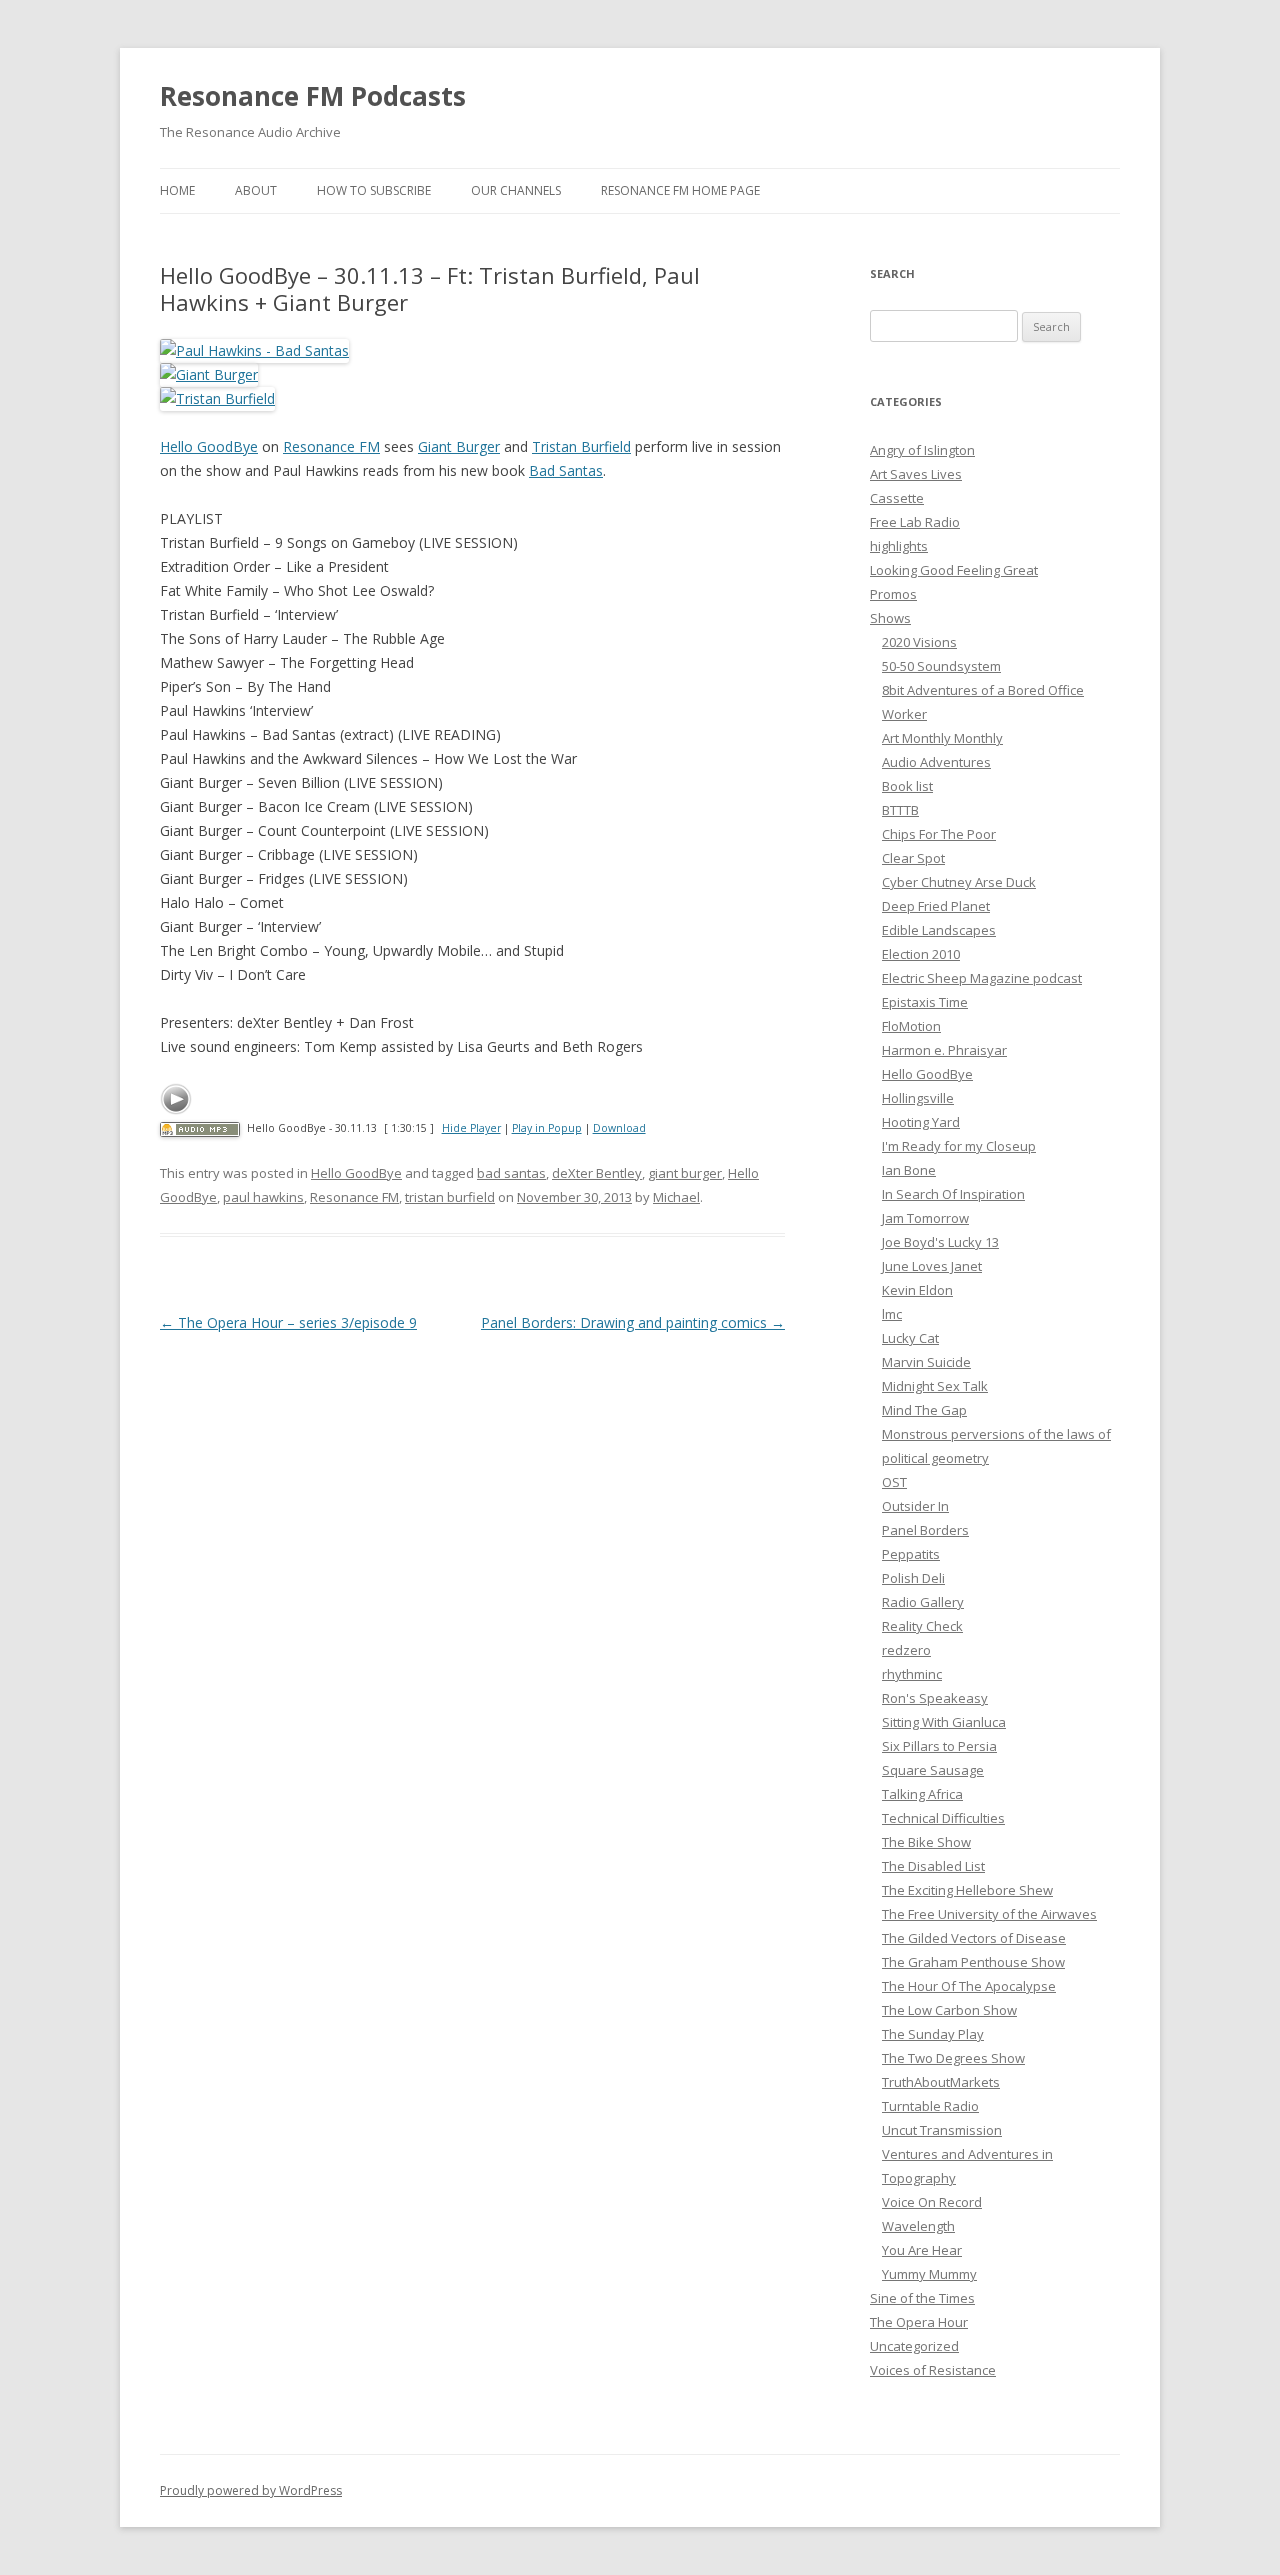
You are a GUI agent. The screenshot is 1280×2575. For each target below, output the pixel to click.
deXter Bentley (597, 1173)
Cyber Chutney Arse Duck (959, 882)
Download (619, 1128)
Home (177, 190)
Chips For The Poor (939, 834)
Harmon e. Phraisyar (944, 1050)
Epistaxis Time (925, 1002)
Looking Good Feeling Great (954, 570)
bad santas (511, 1173)
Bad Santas (566, 470)
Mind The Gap (924, 1410)
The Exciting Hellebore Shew (967, 1890)
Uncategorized (914, 2346)
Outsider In (915, 1506)
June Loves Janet (932, 1266)
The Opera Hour (919, 2322)
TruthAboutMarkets (941, 2082)
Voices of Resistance (933, 2370)
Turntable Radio (930, 2106)
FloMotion (911, 1026)
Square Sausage (933, 1770)
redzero (906, 1650)
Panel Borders (925, 1530)
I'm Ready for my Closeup (959, 1146)
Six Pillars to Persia (939, 1746)
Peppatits (911, 1554)
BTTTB (900, 810)
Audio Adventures (936, 762)
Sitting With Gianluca (944, 1722)
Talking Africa (922, 1794)
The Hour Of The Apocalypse (969, 1986)
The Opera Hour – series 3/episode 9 (288, 1322)
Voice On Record (932, 2202)
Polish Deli (913, 1578)
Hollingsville (918, 1098)
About (256, 190)
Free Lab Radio (915, 522)
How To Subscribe (374, 190)
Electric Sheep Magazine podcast (982, 978)
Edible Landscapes (939, 930)
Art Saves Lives (916, 474)
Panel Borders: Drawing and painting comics (633, 1322)
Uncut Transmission (942, 2130)
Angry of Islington (922, 450)
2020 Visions (919, 642)
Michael (676, 1197)
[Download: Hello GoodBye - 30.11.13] (200, 1128)
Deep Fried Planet (936, 906)
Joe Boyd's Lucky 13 (940, 1242)
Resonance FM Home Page (680, 190)
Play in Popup (547, 1128)
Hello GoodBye (209, 446)
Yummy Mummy (929, 2274)
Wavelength (918, 2226)
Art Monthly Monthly (942, 738)
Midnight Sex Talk (935, 1386)
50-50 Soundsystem (941, 666)
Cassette (897, 498)
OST (894, 1482)
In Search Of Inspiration (953, 1194)
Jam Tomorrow (925, 1218)
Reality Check (922, 1626)
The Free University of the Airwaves (989, 1914)
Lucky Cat (910, 1338)
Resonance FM (331, 446)
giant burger (685, 1173)
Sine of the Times (922, 2298)
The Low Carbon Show (949, 2010)
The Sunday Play (933, 2034)
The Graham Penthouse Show (973, 1962)
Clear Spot (913, 858)
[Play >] (176, 1099)
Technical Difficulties (943, 1818)
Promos (893, 594)
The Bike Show (926, 1842)
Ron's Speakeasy (935, 1698)
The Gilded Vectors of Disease (974, 1938)
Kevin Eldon (917, 1290)
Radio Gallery (923, 1602)
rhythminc (912, 1674)
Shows (890, 618)
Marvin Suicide (926, 1362)
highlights (899, 546)
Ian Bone (909, 1170)
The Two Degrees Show (953, 2058)
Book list (907, 786)
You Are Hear (922, 2250)
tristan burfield (450, 1197)
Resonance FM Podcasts (313, 96)
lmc (892, 1314)
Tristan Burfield (581, 446)
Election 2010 (921, 954)
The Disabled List (933, 1866)
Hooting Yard (921, 1122)
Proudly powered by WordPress (251, 2490)
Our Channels (516, 190)
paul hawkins (263, 1197)
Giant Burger (459, 446)
